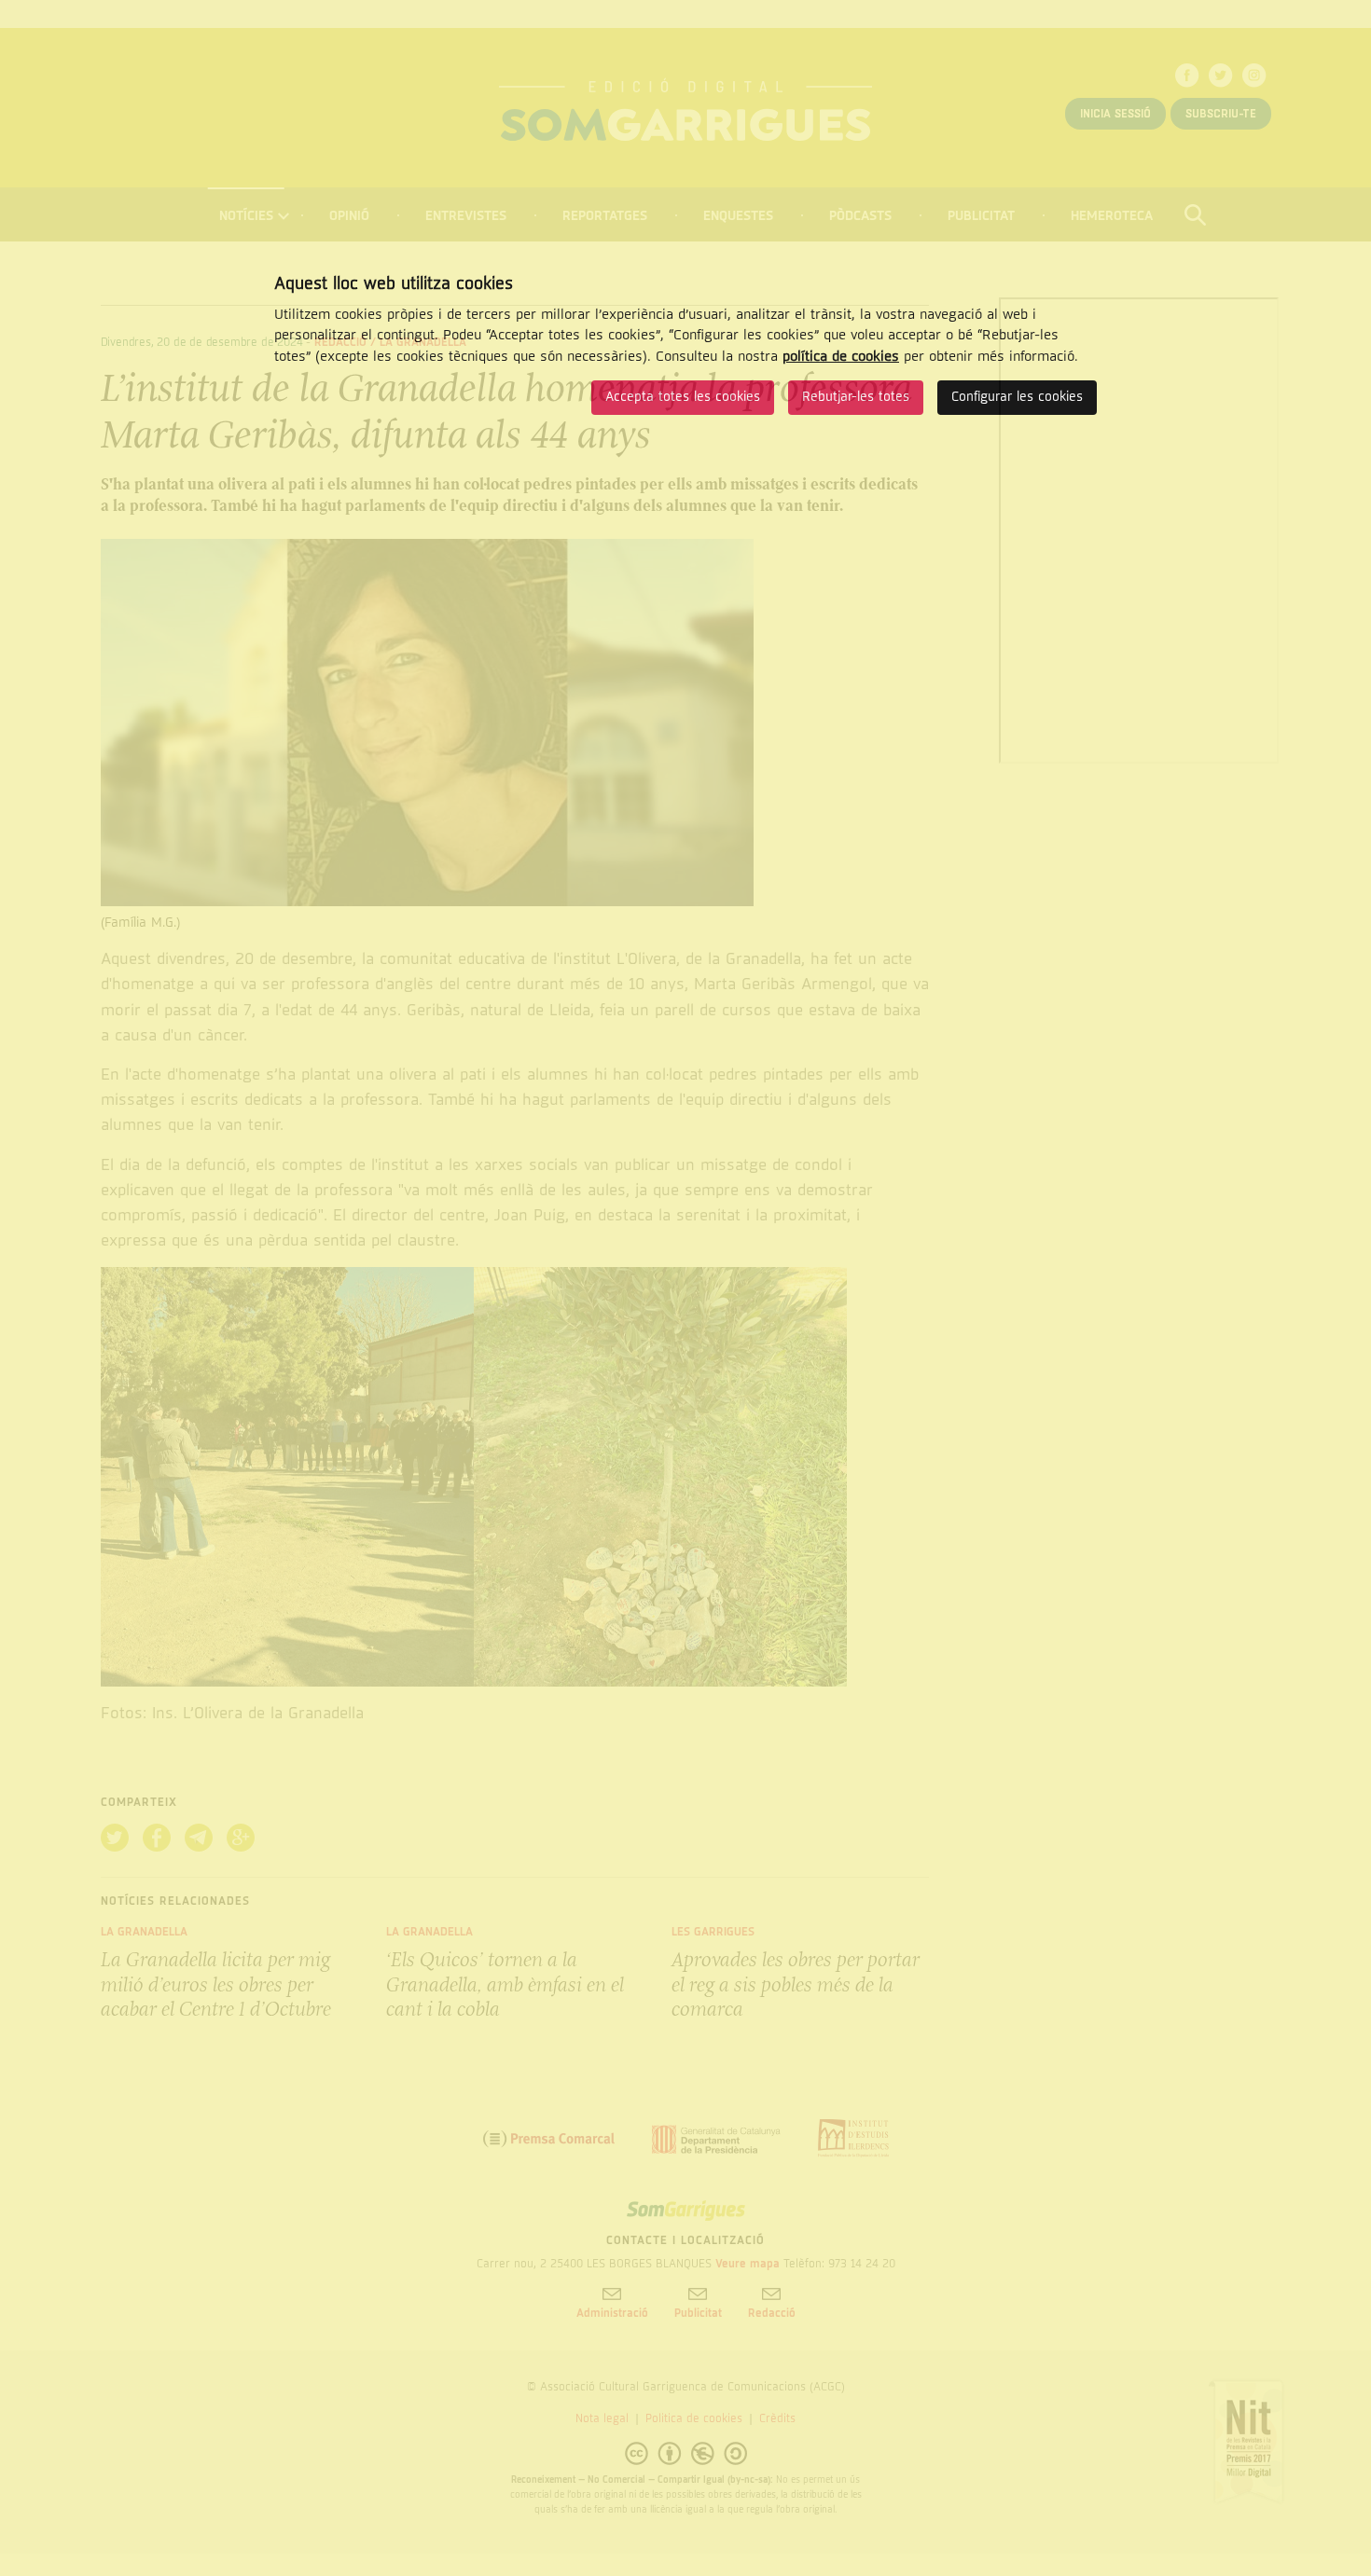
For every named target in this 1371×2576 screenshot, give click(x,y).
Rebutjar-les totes (856, 397)
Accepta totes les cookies (683, 397)
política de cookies (841, 356)
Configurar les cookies (1017, 397)
